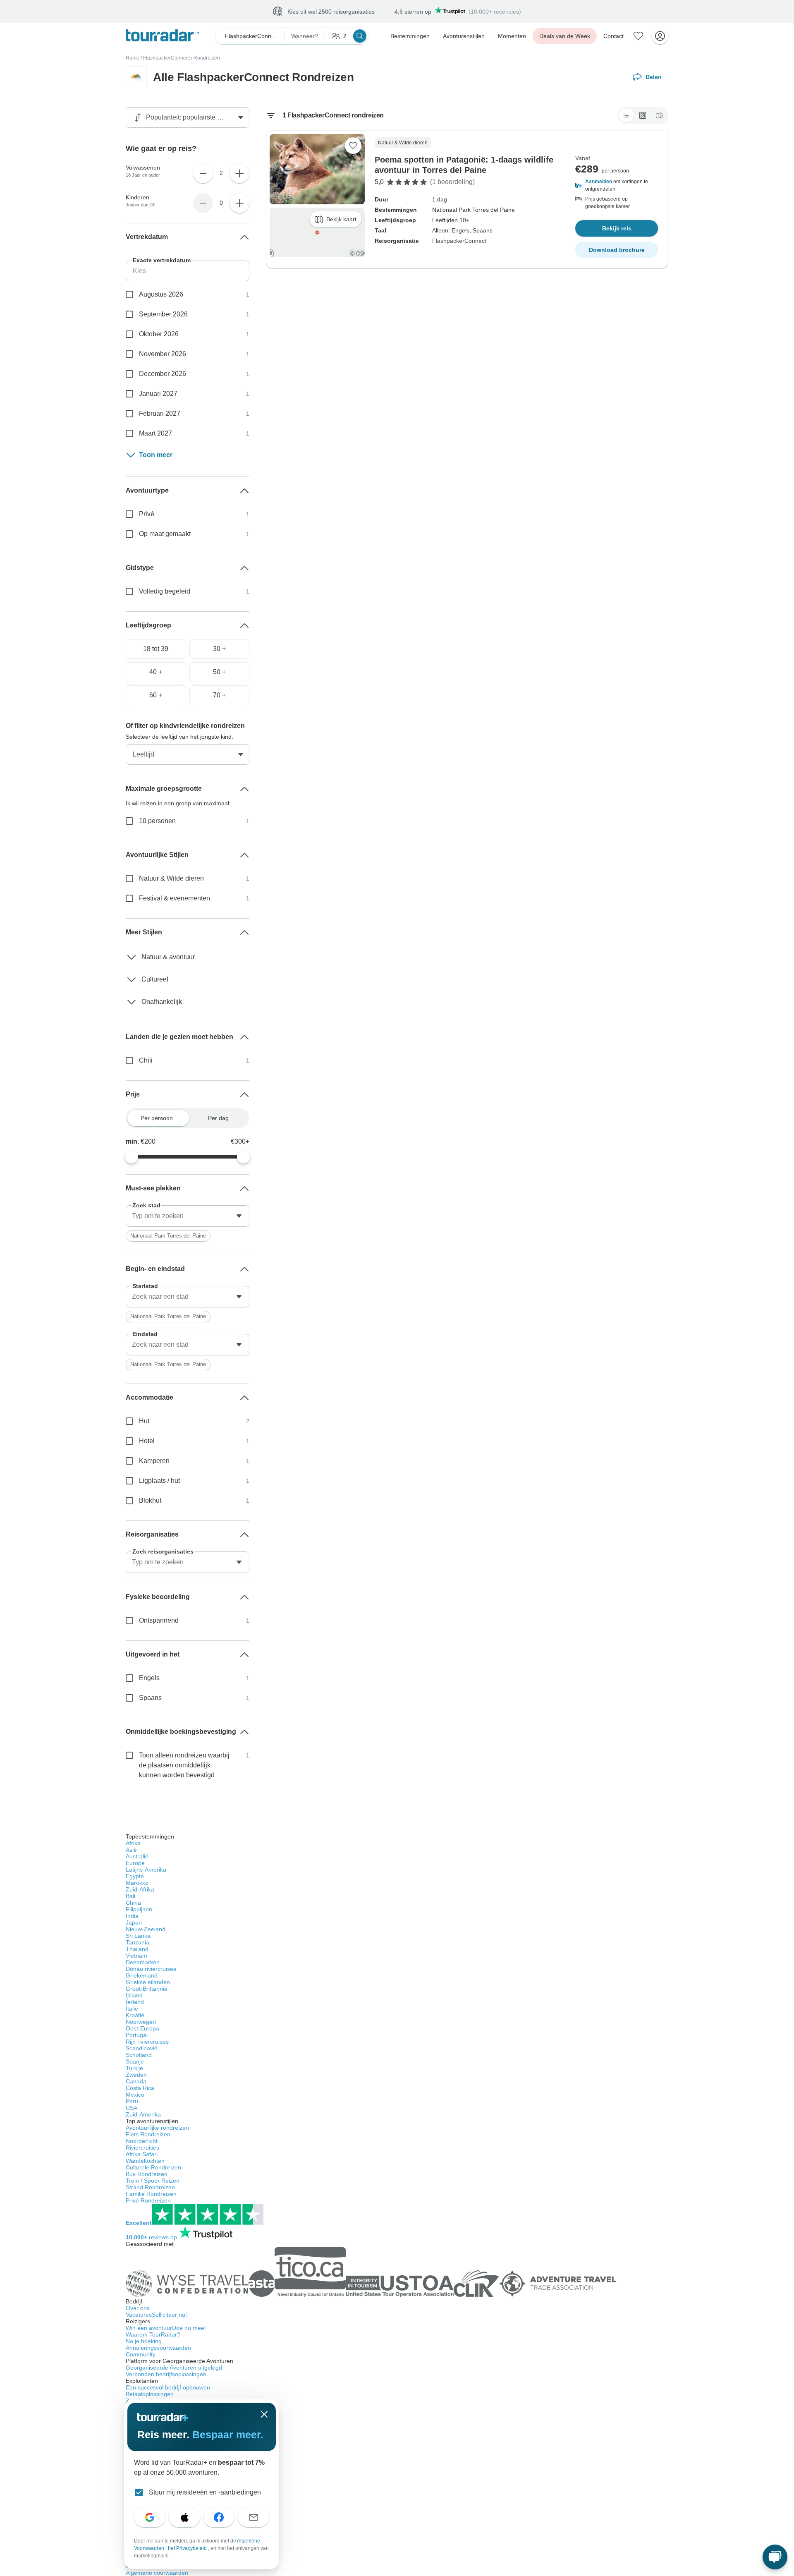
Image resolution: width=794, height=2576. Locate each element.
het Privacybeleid (188, 2548)
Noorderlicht (142, 2141)
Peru (132, 2101)
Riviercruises (142, 2147)
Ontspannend (159, 1620)
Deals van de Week (565, 36)
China (133, 1903)
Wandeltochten (145, 2161)
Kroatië (135, 2015)
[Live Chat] (775, 2557)
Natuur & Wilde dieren (171, 878)
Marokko (137, 1883)
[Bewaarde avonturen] (639, 36)
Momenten (512, 36)
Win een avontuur (166, 2328)
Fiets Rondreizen (148, 2134)
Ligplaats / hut (159, 1481)
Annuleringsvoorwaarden (158, 2348)
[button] (617, 185)
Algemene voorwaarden (157, 2573)
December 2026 (163, 374)
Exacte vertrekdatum (162, 260)
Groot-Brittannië (147, 1989)
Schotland (139, 2055)
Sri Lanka (138, 1936)
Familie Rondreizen (151, 2194)
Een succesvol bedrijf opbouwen (168, 2387)
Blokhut (150, 1500)
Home (133, 58)
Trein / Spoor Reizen (153, 2181)
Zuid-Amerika (143, 2114)
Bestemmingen (410, 36)
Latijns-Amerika (146, 1870)
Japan (134, 1922)
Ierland (135, 2002)
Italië (132, 2009)
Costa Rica (140, 2088)
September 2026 (163, 314)
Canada (136, 2081)
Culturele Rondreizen (153, 2167)
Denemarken (143, 1962)
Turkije (134, 2068)
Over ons (138, 2308)
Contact (613, 36)
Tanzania (138, 1942)
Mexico (135, 2095)
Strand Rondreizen (150, 2187)
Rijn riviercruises (147, 2042)
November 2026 (163, 354)
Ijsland (134, 1995)
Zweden (136, 2075)
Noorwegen (141, 2022)
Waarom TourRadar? (153, 2334)
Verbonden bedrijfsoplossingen (166, 2374)
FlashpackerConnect (166, 58)
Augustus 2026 (161, 294)
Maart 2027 (155, 433)
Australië (137, 1856)
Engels (149, 1678)
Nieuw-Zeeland (146, 1929)
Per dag (218, 1118)
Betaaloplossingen (150, 2394)
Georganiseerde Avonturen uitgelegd (174, 2368)
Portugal (137, 2035)
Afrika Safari (142, 2154)
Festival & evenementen (175, 898)
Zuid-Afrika (140, 1889)
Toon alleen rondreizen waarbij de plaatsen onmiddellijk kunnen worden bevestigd (184, 1765)
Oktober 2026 (159, 334)
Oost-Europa (142, 2028)
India (132, 1916)
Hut (144, 1421)
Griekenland (142, 1975)
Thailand (137, 1949)
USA (132, 2108)
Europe (135, 1863)
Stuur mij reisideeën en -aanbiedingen (205, 2492)
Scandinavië (142, 2048)
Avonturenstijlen (464, 36)
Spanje (135, 2061)
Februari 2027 (160, 413)
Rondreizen (207, 58)
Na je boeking (144, 2341)
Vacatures (156, 2315)
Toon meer (156, 455)
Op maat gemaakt (165, 534)
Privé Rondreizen (148, 2200)
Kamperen (154, 1461)
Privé (147, 514)
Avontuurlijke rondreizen (157, 2128)
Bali (130, 1896)
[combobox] (188, 1216)
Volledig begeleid (165, 591)
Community (141, 2354)
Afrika (133, 1843)
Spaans (150, 1698)
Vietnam (136, 1956)
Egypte (135, 1876)
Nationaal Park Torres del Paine (168, 1236)
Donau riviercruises (151, 1969)
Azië (131, 1850)
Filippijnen (139, 1909)
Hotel (147, 1441)
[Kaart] (659, 115)
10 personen (157, 821)
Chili (146, 1060)
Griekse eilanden (148, 1982)
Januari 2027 (158, 394)
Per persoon (157, 1118)
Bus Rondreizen (147, 2174)
